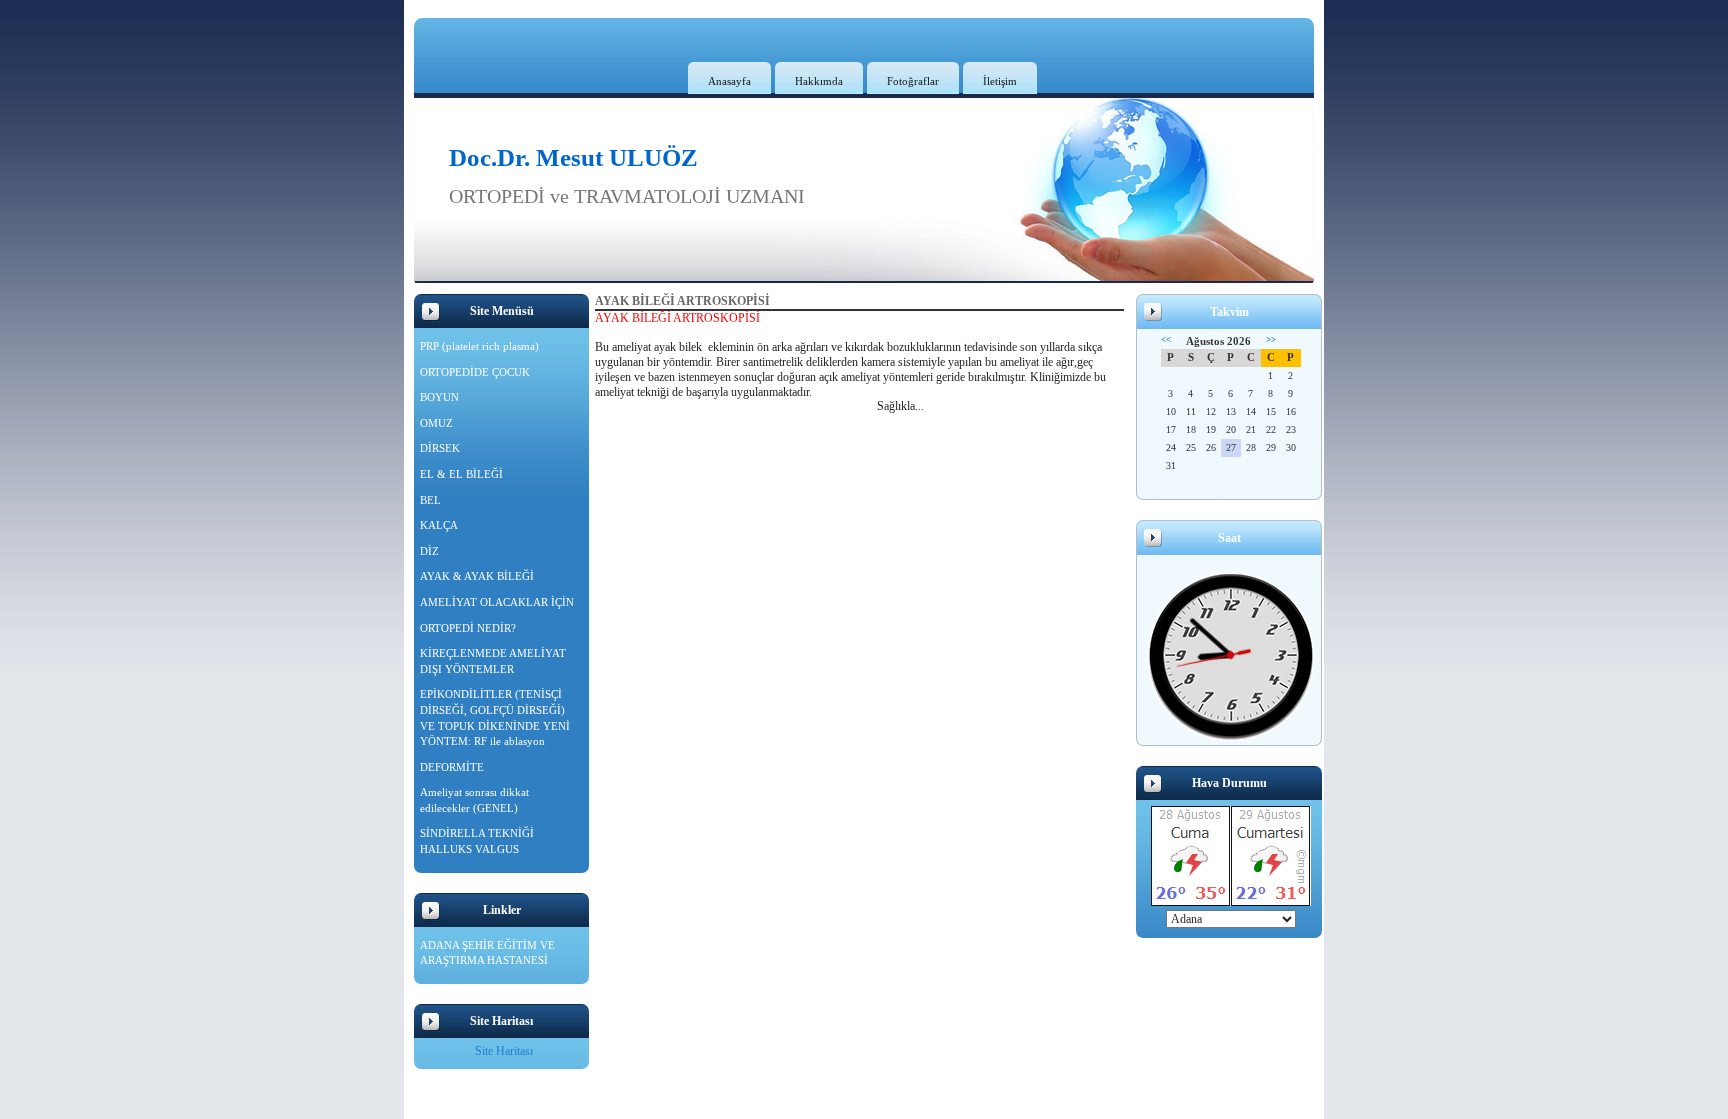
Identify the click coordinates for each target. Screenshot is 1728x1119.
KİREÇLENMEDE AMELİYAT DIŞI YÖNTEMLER (493, 661)
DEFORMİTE (452, 767)
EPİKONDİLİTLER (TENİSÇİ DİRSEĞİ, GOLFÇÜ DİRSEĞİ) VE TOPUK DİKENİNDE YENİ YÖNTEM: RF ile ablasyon (495, 717)
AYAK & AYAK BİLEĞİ (477, 576)
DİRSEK (440, 448)
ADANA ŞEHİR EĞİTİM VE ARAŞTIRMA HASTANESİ (487, 953)
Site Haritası (504, 1051)
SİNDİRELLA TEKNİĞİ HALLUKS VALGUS (477, 841)
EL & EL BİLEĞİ (461, 474)
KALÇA (439, 525)
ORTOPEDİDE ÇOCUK (475, 372)
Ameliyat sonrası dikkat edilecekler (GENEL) (474, 800)
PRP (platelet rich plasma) (479, 346)
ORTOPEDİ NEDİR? (468, 628)
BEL (430, 500)
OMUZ (436, 423)
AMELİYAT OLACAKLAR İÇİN (497, 602)
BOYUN (439, 397)
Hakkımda (819, 81)
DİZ (429, 551)
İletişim (1000, 81)
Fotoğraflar (913, 81)
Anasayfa (729, 81)
